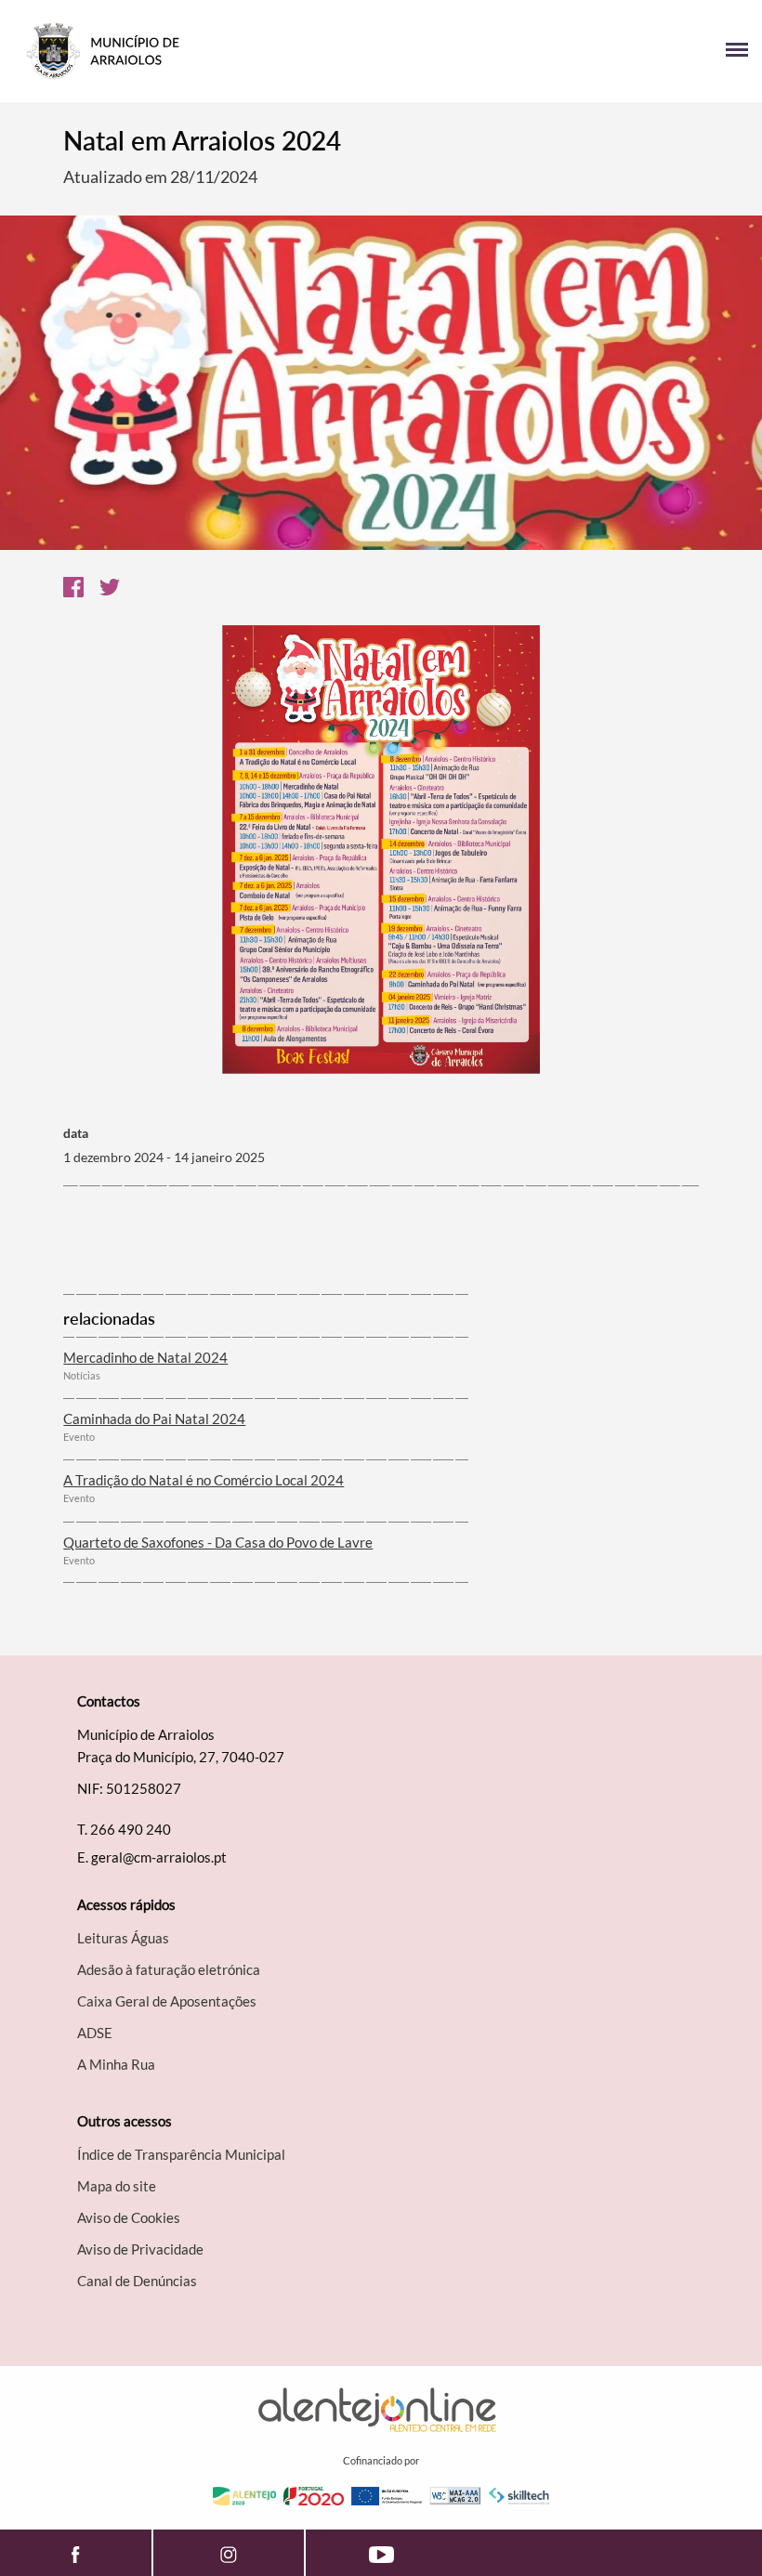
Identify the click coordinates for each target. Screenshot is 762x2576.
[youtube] (381, 2553)
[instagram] (229, 2553)
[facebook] (76, 2553)
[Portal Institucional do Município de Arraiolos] (197, 51)
